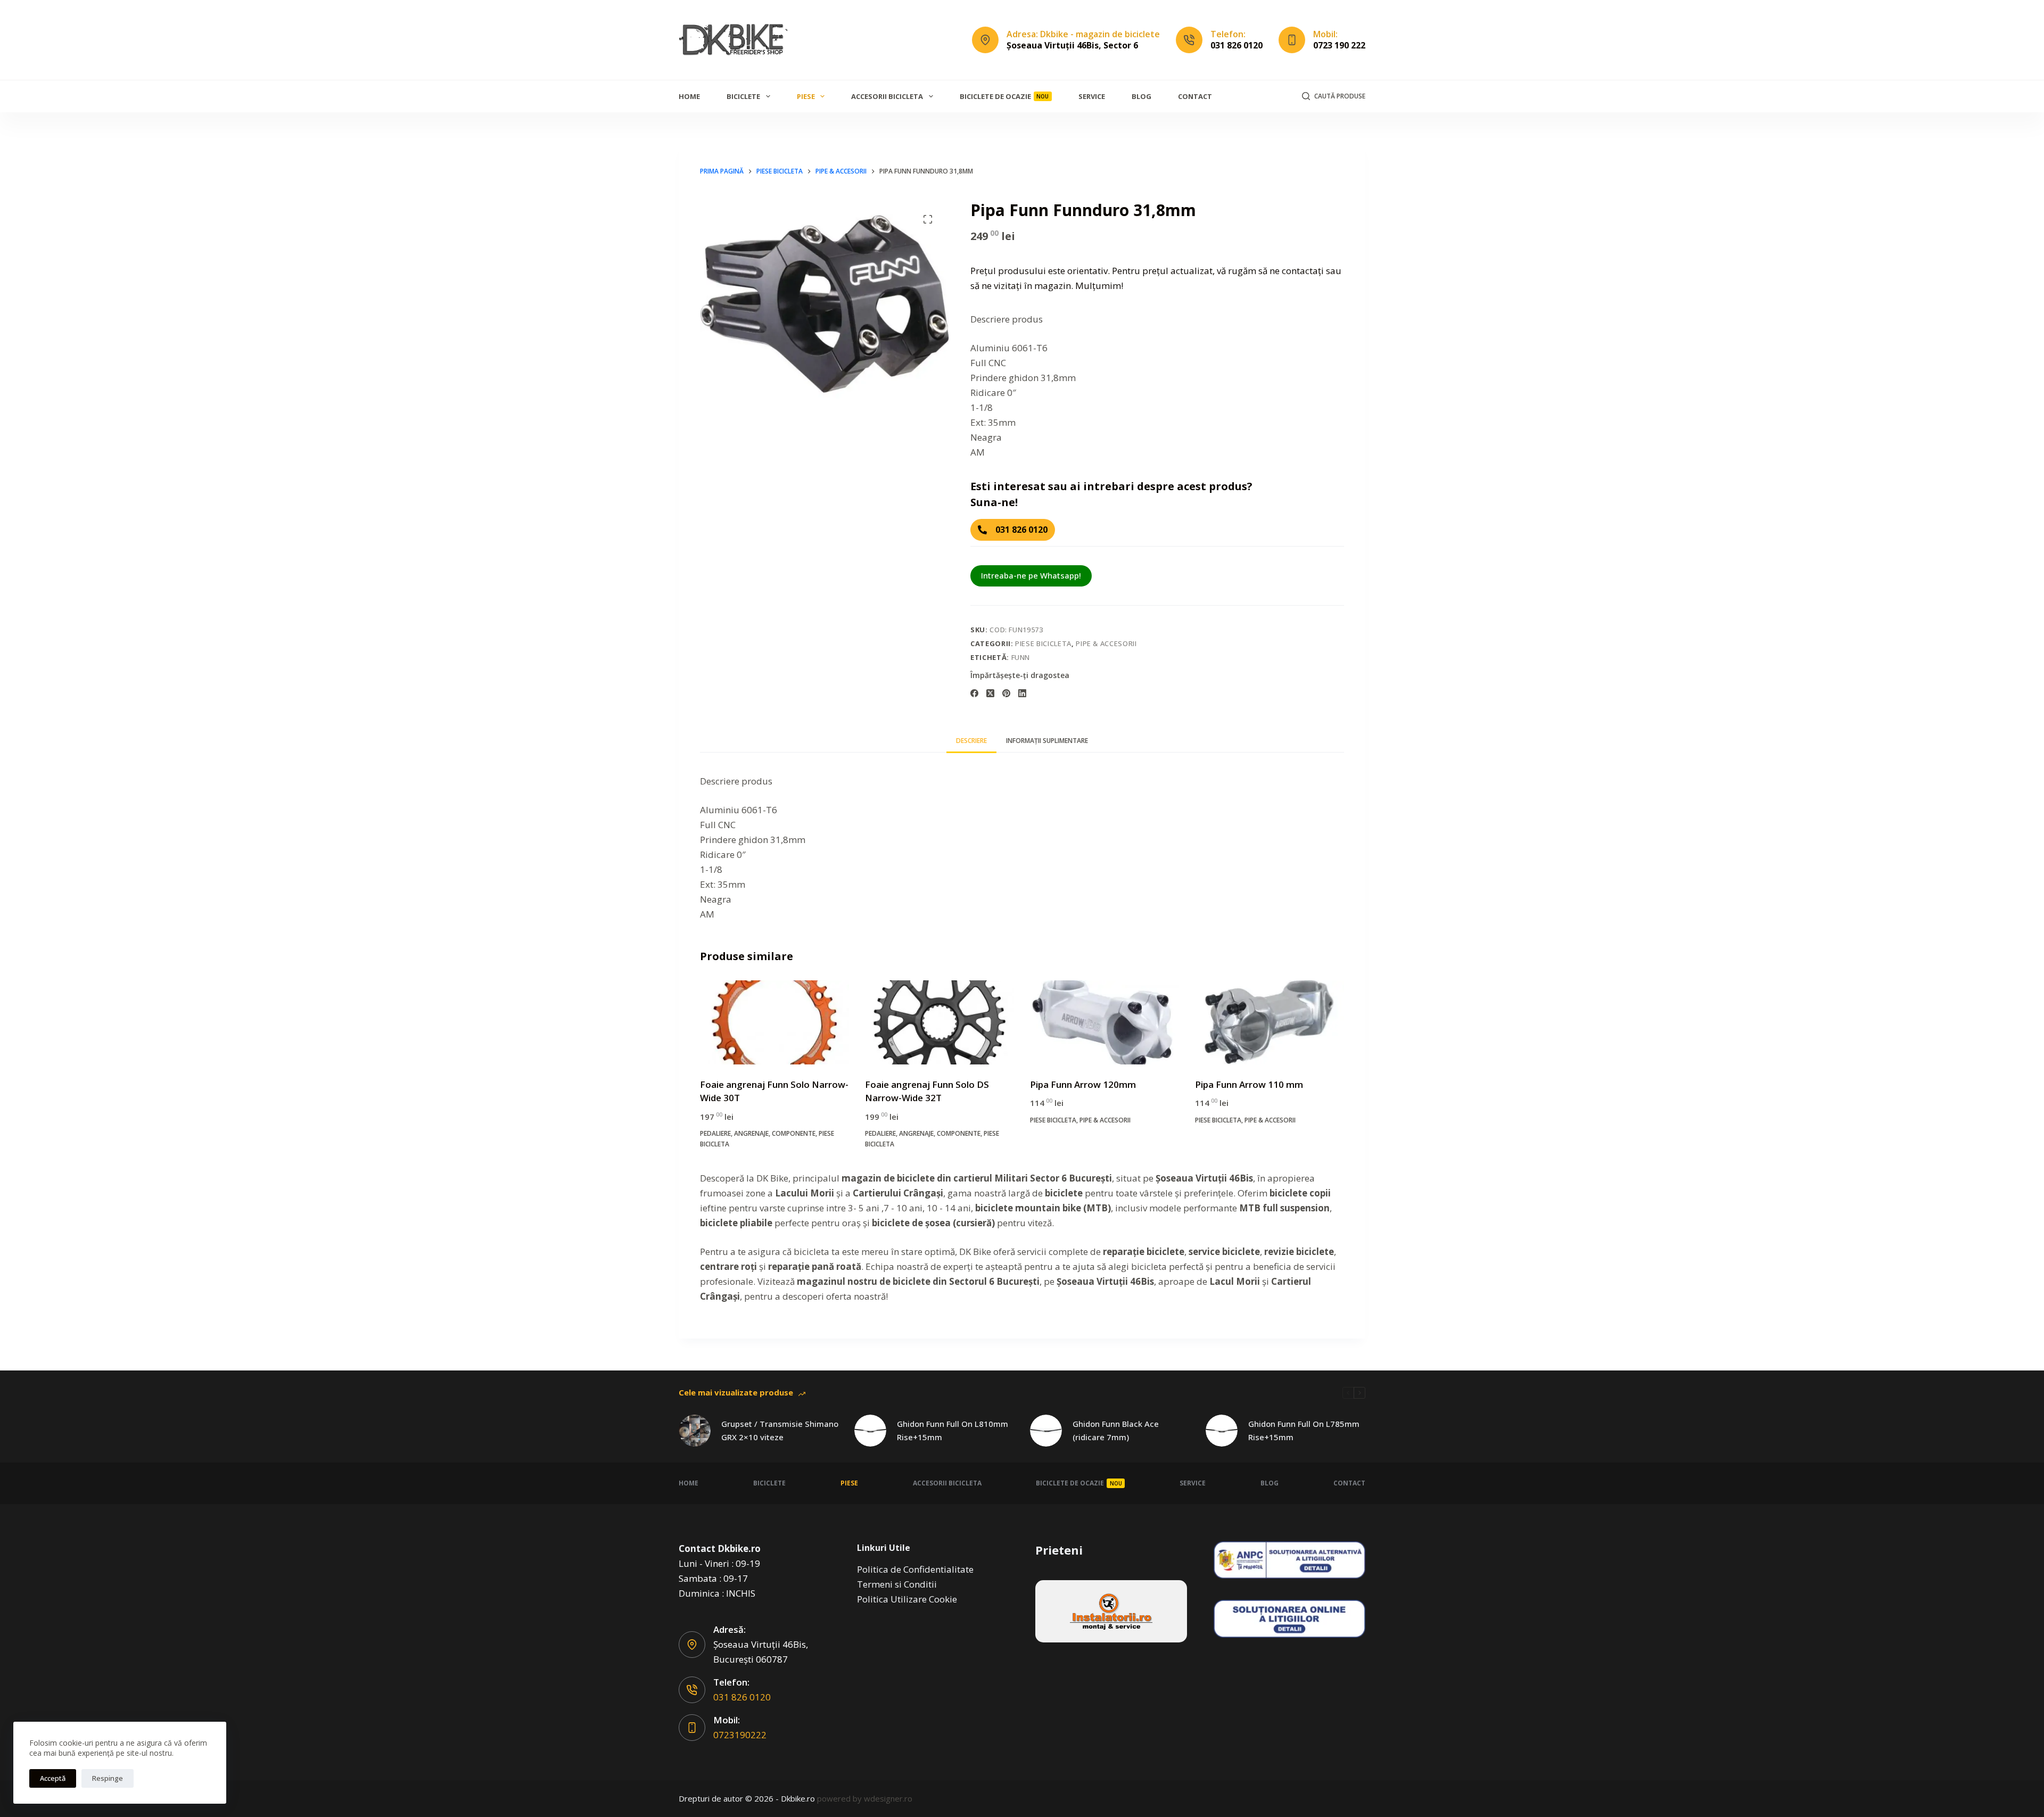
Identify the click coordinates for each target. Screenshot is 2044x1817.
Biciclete (743, 96)
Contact (1195, 96)
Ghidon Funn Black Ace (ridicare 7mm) (1116, 1430)
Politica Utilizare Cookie (907, 1599)
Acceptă (53, 1778)
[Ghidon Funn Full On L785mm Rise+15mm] (1222, 1431)
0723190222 (740, 1735)
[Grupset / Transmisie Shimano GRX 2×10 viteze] (695, 1431)
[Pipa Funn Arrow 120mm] (1105, 1022)
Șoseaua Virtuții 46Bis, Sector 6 (1072, 45)
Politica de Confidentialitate (915, 1569)
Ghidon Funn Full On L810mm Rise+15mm (953, 1430)
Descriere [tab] (971, 741)
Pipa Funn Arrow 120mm (1083, 1084)
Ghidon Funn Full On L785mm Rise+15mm (1304, 1430)
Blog (1141, 96)
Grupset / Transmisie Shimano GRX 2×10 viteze (780, 1430)
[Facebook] (974, 693)
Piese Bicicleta (1043, 643)
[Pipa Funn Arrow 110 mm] (1270, 1022)
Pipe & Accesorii (1106, 643)
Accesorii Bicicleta (887, 96)
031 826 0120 (1237, 45)
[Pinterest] (1006, 693)
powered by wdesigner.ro (865, 1798)
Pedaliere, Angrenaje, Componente (758, 1133)
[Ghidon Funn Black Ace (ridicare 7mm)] (1046, 1431)
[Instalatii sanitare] (1111, 1611)
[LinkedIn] (1022, 693)
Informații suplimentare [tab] (1047, 741)
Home (689, 96)
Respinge (108, 1778)
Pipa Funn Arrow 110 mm (1249, 1084)
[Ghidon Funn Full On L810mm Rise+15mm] (870, 1431)
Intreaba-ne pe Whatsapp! (1031, 575)
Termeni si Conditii (897, 1584)
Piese (806, 96)
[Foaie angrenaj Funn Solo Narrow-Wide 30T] (774, 1022)
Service (1092, 96)
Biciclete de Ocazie (1004, 96)
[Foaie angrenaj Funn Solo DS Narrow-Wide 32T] (939, 1022)
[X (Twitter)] (990, 693)
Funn (1021, 657)
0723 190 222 (1339, 45)
